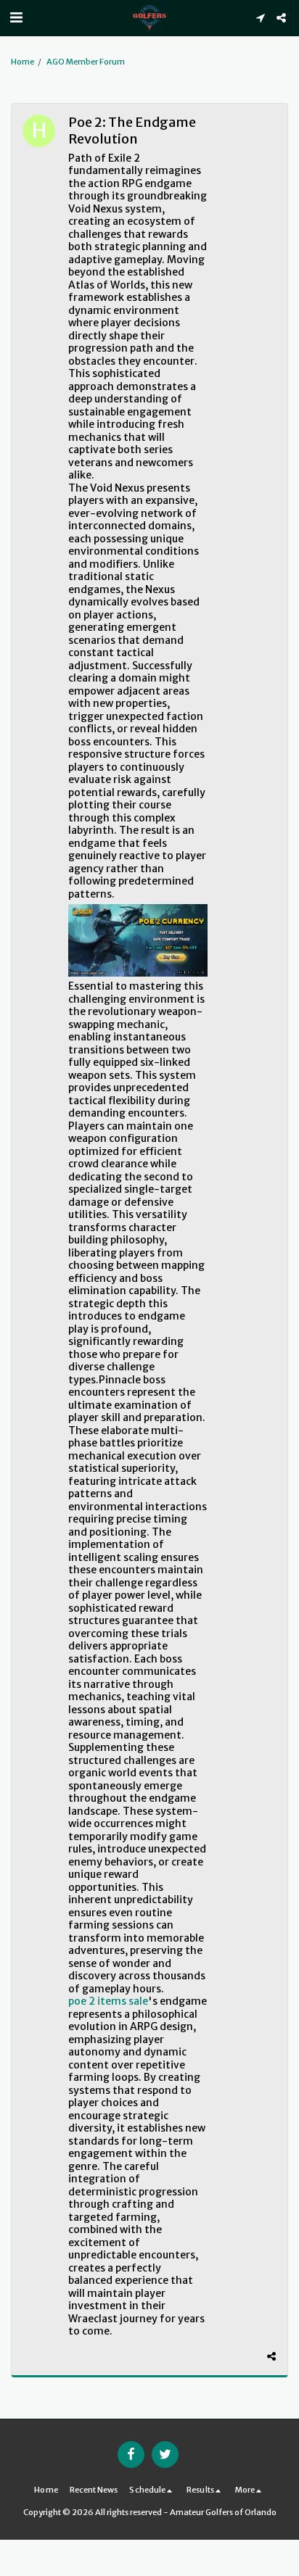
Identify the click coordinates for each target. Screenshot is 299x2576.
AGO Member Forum (86, 62)
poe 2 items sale (108, 2001)
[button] (16, 17)
